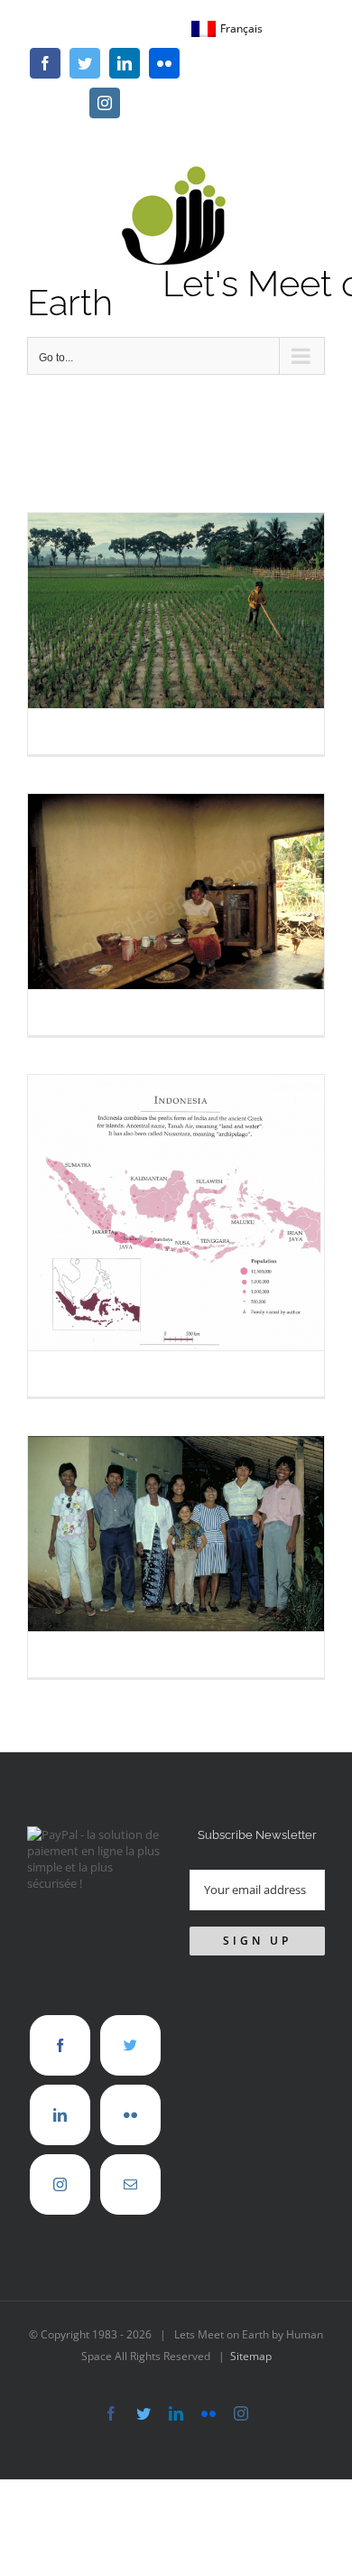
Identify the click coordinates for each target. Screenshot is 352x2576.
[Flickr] (130, 2115)
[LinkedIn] (60, 2115)
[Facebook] (60, 2045)
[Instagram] (60, 2184)
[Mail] (130, 2184)
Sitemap (251, 2356)
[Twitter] (130, 2045)
